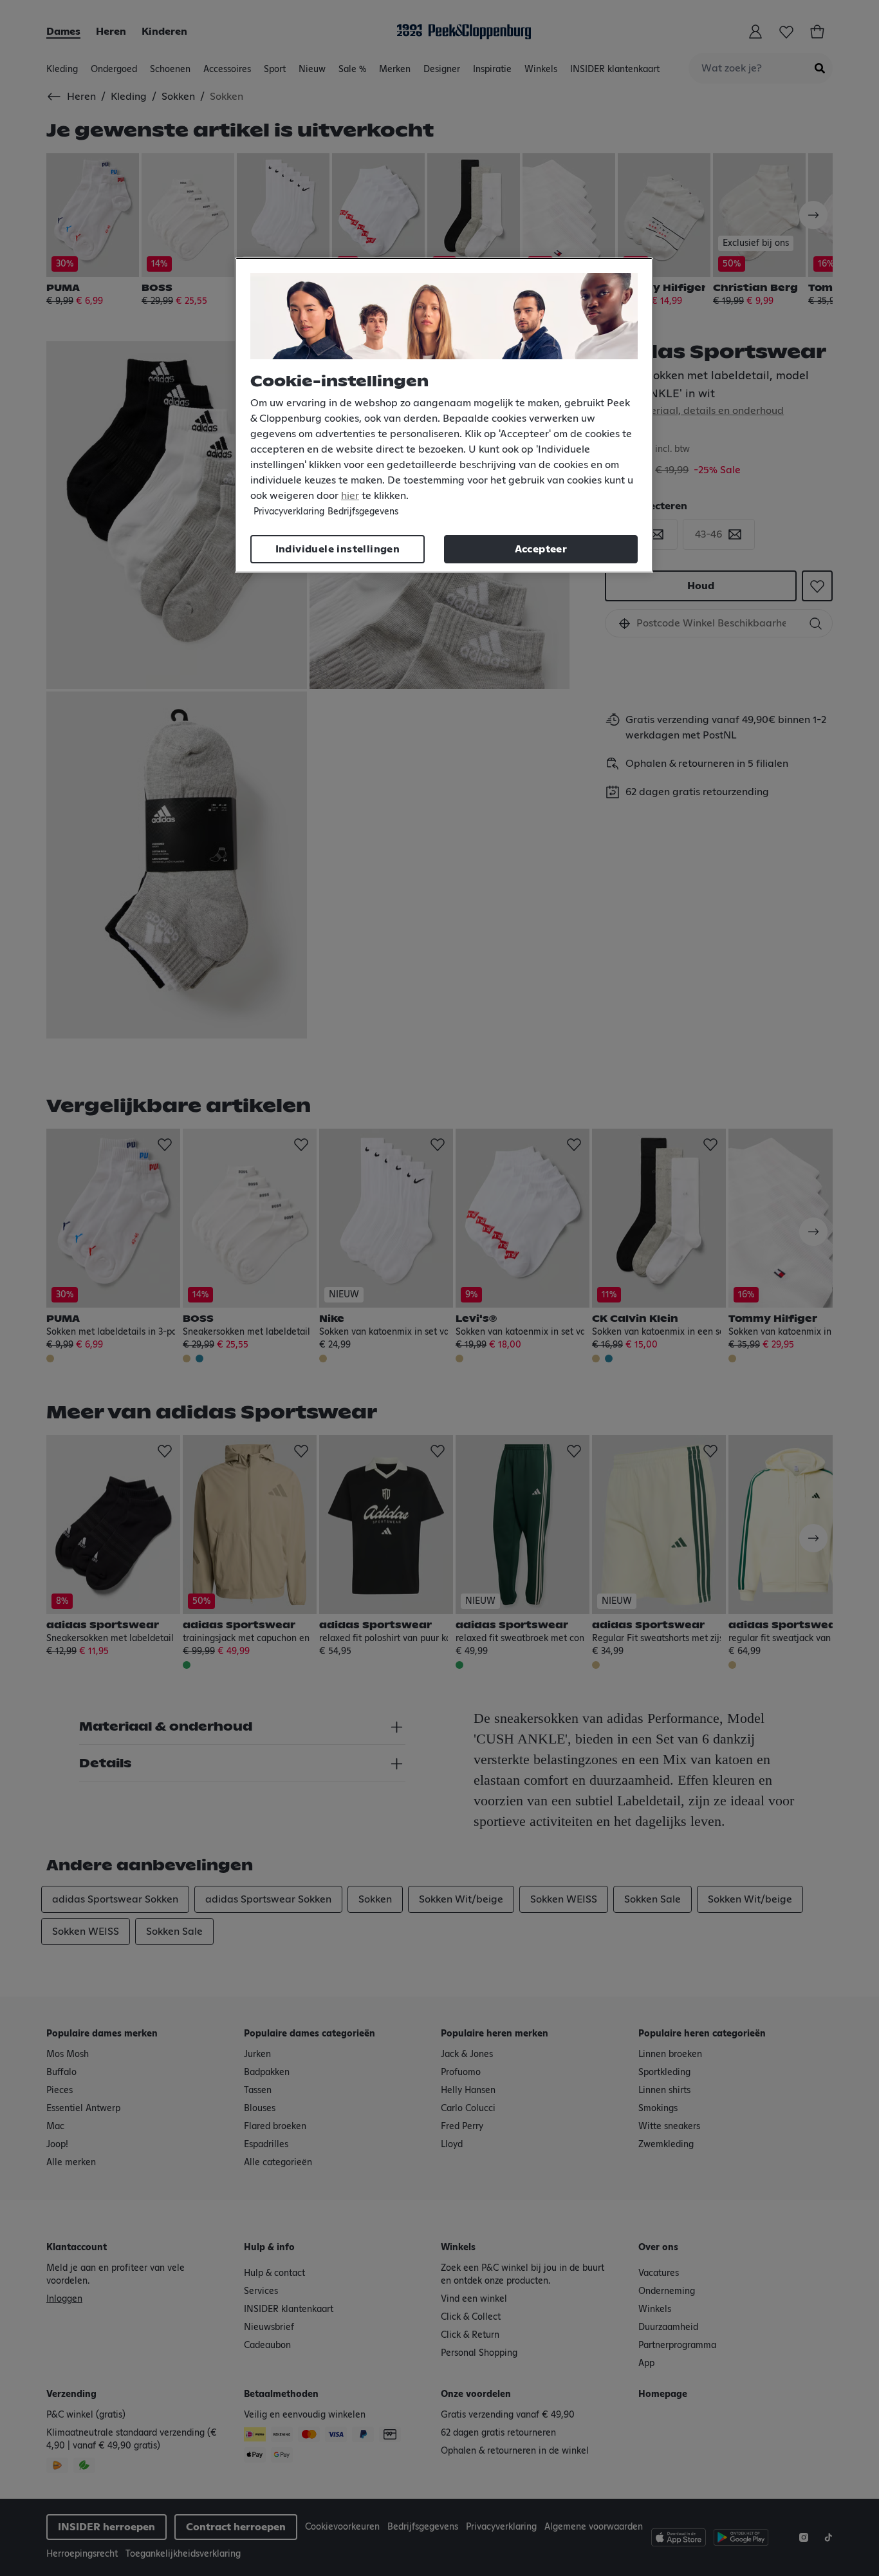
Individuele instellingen (338, 549)
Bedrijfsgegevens (363, 512)
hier (350, 496)
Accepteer (541, 549)
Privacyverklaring (289, 512)
